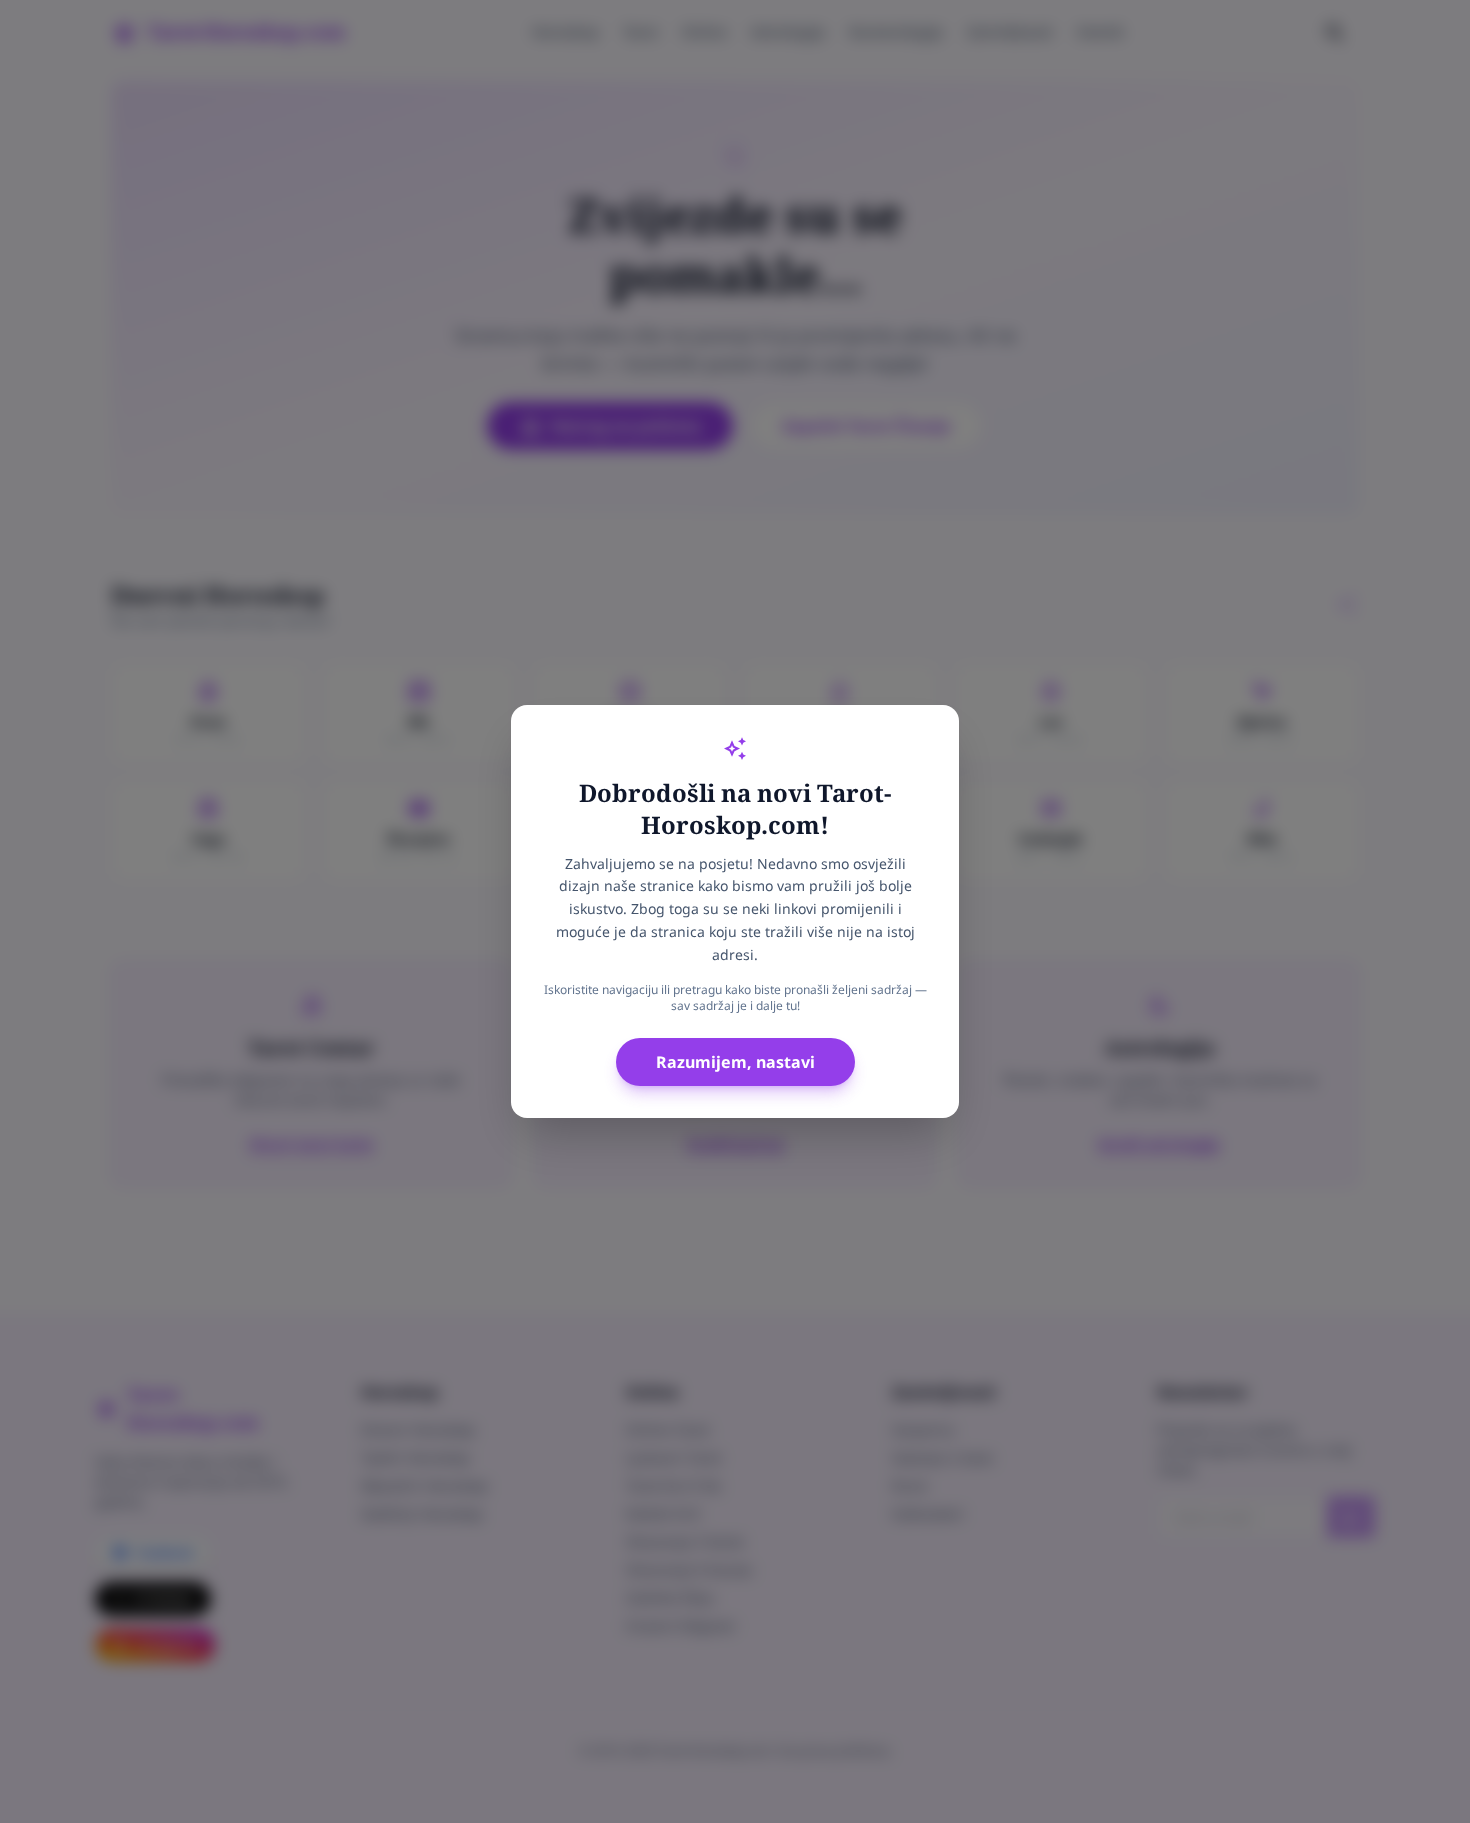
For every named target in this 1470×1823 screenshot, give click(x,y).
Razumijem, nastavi (735, 1062)
